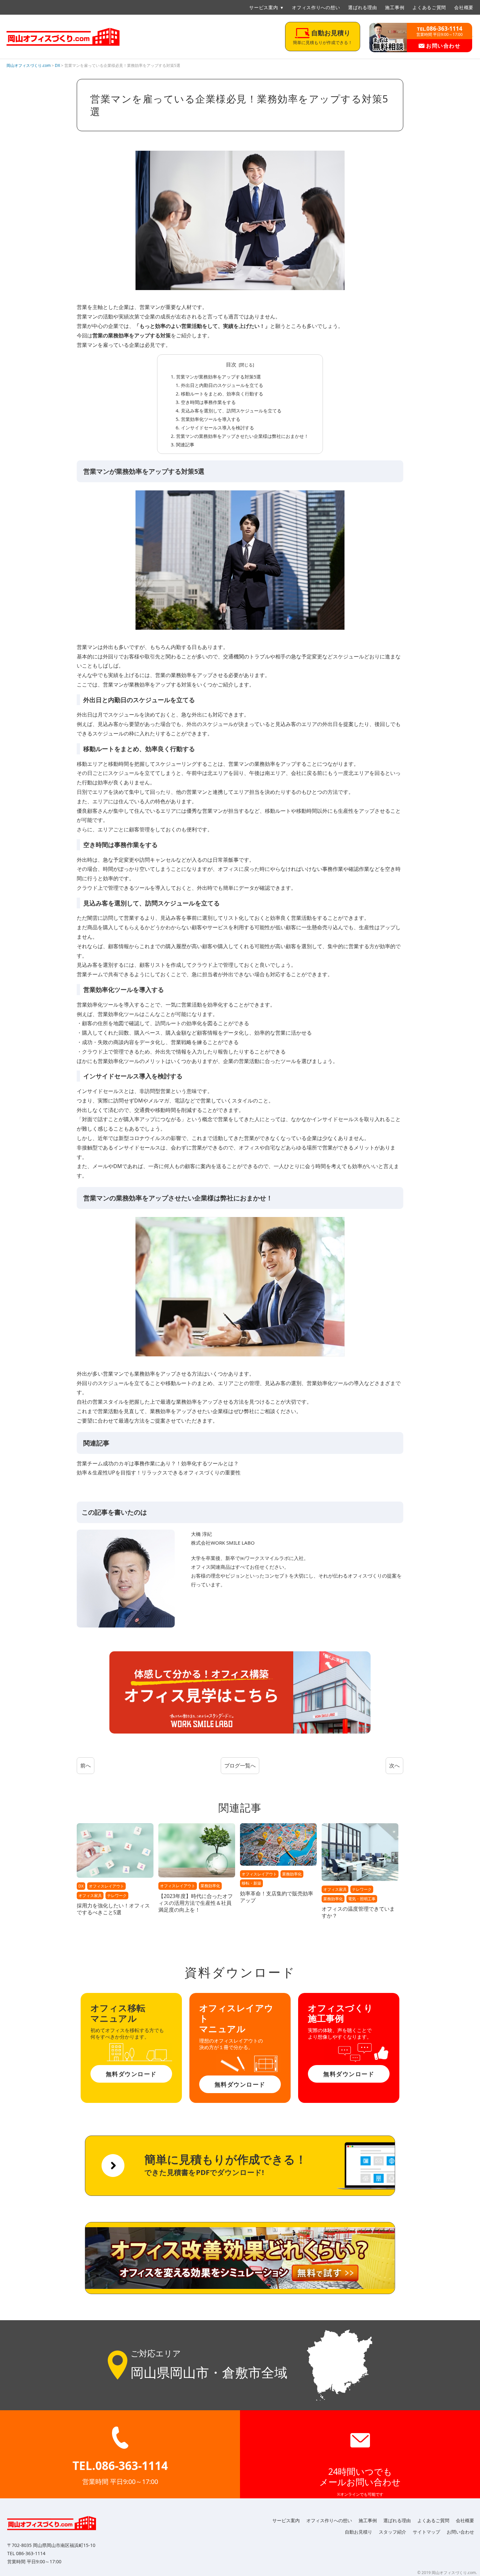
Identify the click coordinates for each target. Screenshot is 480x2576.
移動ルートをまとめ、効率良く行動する (222, 394)
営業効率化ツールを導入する (211, 419)
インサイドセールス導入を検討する (217, 428)
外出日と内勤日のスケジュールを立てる (222, 385)
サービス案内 (264, 7)
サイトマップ (426, 2532)
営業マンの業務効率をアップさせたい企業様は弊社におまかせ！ (242, 436)
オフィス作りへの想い (316, 7)
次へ (394, 1766)
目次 (231, 364)
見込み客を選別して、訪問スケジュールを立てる (231, 411)
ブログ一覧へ (240, 1766)
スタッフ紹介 (392, 2532)
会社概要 (464, 7)
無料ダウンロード (131, 2074)
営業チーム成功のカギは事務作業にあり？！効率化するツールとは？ (158, 1463)
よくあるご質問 (429, 7)
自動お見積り (359, 2532)
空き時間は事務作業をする (208, 402)
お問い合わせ (442, 46)
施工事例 (395, 7)
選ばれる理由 (362, 7)
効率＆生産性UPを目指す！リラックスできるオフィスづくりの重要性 (159, 1473)
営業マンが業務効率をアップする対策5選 (218, 377)
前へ (86, 1766)
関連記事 (185, 445)
